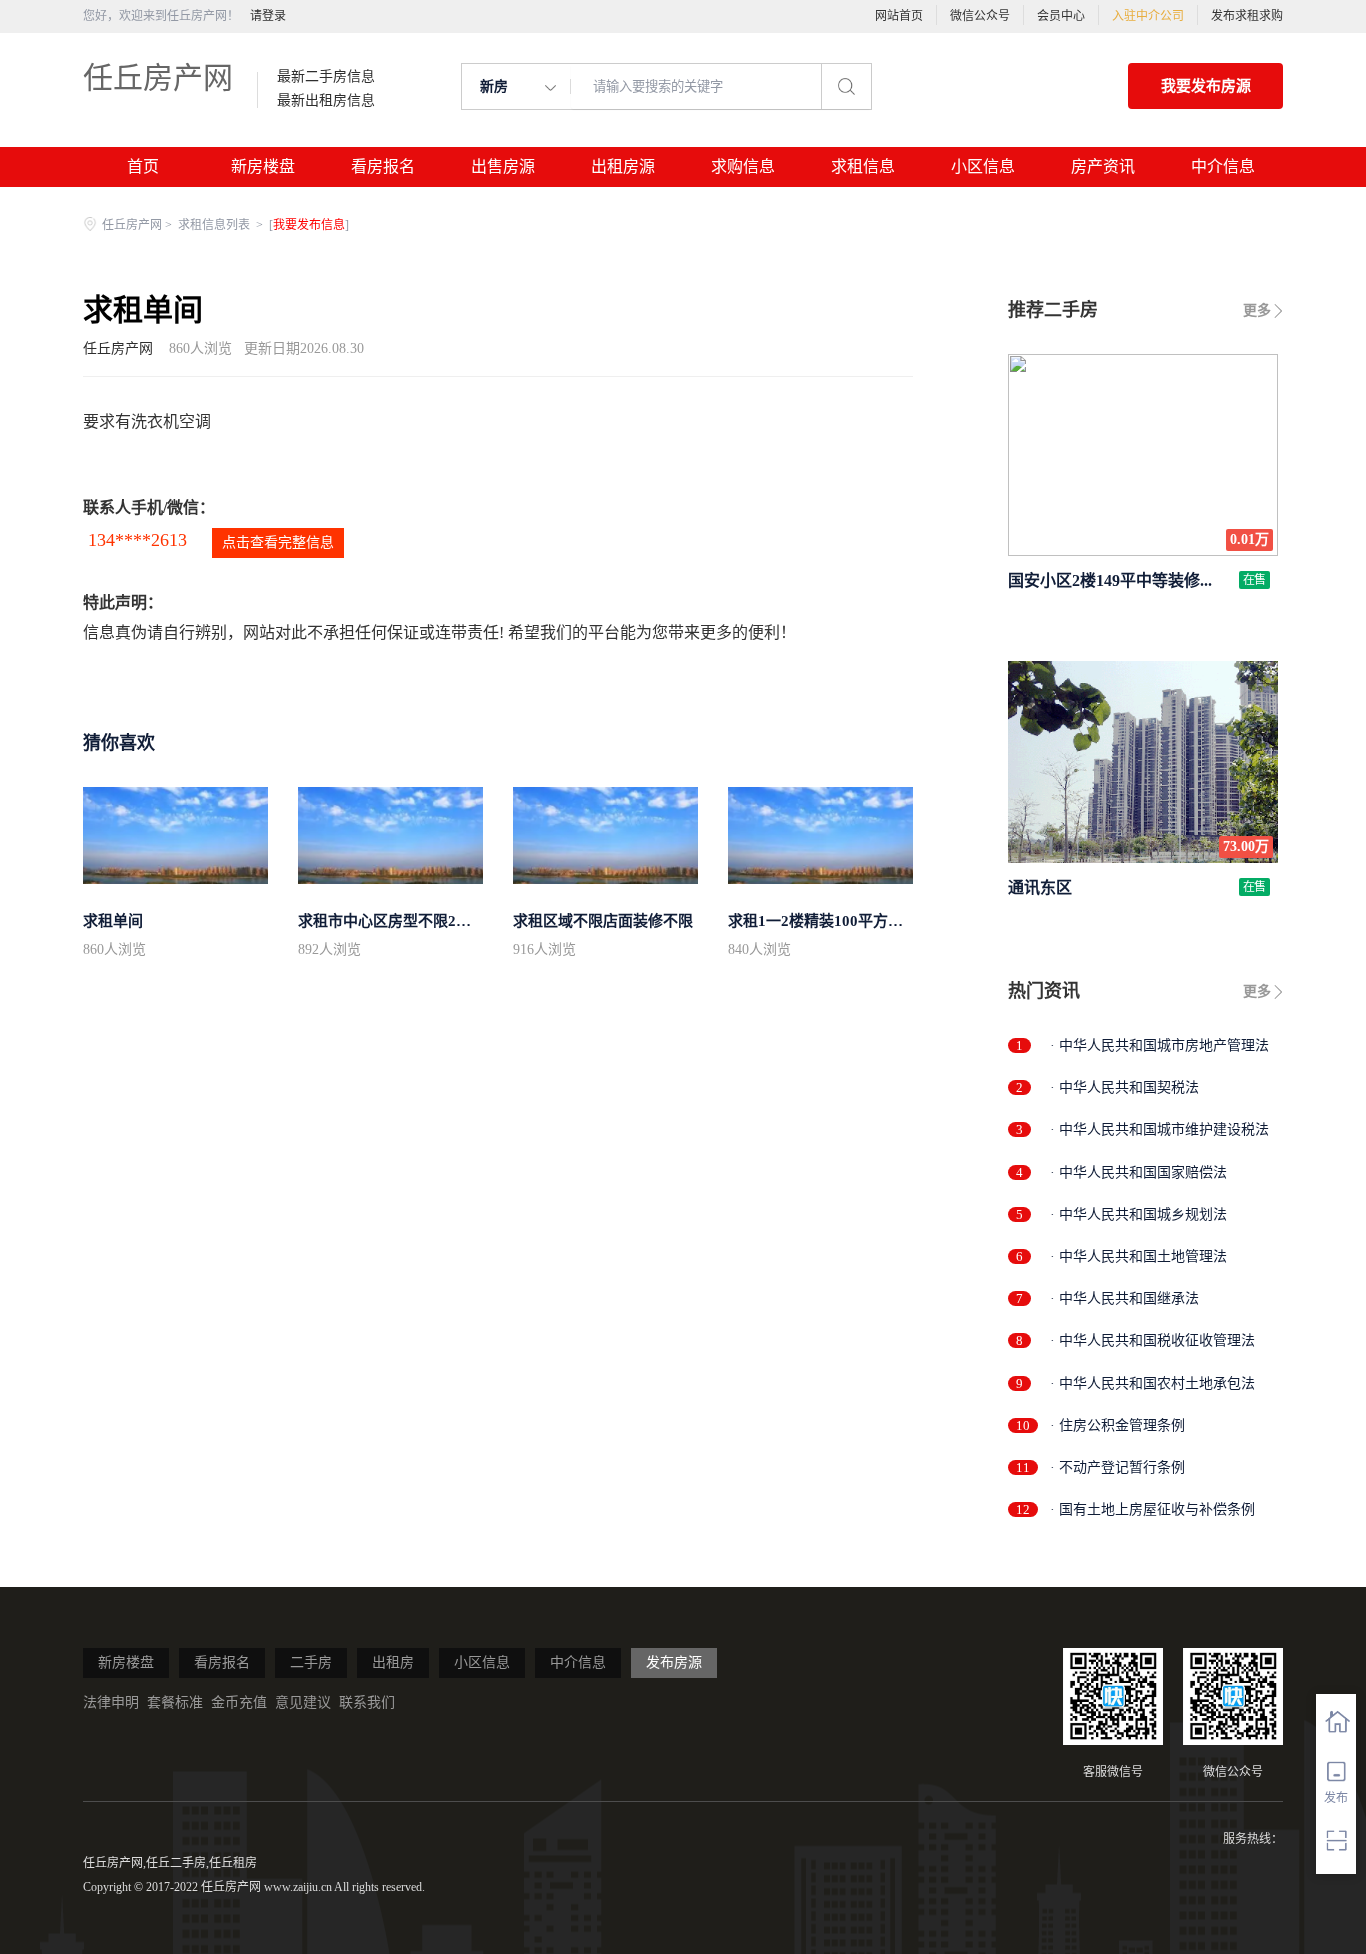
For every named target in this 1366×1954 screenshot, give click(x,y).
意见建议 (303, 1702)
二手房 (311, 1662)
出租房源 (623, 166)
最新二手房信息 (326, 77)
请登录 (268, 16)
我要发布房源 (1206, 86)
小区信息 (983, 166)
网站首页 (899, 16)
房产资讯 (1103, 166)
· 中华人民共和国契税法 (1124, 1087)
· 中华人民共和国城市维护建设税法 (1159, 1129)
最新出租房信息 (326, 101)
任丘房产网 (158, 77)
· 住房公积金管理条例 (1117, 1425)
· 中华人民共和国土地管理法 (1138, 1256)
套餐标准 (175, 1702)
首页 (143, 166)
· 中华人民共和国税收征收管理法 (1152, 1340)
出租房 (393, 1662)
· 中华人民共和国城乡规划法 (1138, 1214)
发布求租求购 (1247, 16)
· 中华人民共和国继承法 (1124, 1298)
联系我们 (367, 1702)
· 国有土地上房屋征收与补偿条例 (1152, 1509)
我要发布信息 (309, 225)
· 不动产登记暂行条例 (1117, 1467)
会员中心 (1061, 16)
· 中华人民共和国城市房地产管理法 (1159, 1045)
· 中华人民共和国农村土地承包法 (1152, 1383)
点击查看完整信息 (278, 542)
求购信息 (743, 166)
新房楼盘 (263, 166)
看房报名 (383, 166)
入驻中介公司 (1148, 16)
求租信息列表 (215, 225)
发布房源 (674, 1662)
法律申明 (111, 1702)
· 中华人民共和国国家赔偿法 (1138, 1172)
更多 (1257, 310)
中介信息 (1223, 166)
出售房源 (503, 166)
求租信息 (863, 166)
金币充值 (239, 1702)
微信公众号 (980, 16)
